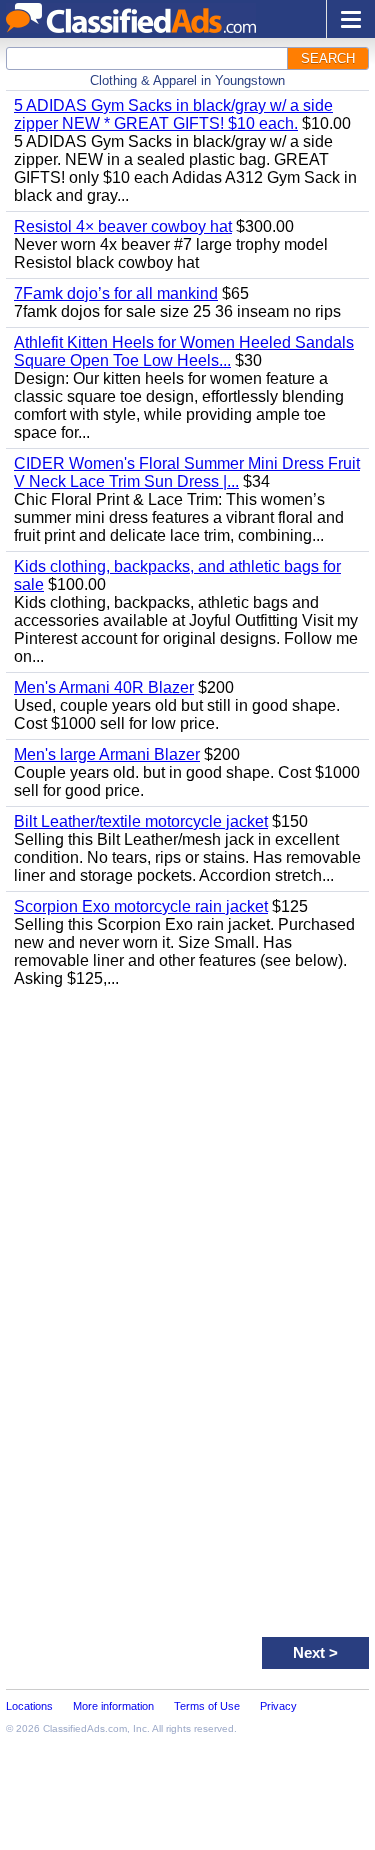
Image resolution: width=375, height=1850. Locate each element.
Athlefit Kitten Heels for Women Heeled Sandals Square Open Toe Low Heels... (184, 351)
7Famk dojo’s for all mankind (116, 293)
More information (113, 1706)
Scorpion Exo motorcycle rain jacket (141, 906)
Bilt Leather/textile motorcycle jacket (141, 821)
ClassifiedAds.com (85, 1728)
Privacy (278, 1706)
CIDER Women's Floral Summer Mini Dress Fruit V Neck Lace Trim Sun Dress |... (187, 472)
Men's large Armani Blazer (107, 754)
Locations (29, 1706)
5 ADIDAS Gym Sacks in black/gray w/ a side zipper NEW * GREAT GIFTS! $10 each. (173, 114)
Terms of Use (207, 1706)
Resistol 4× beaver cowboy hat (123, 226)
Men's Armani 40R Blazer (104, 687)
